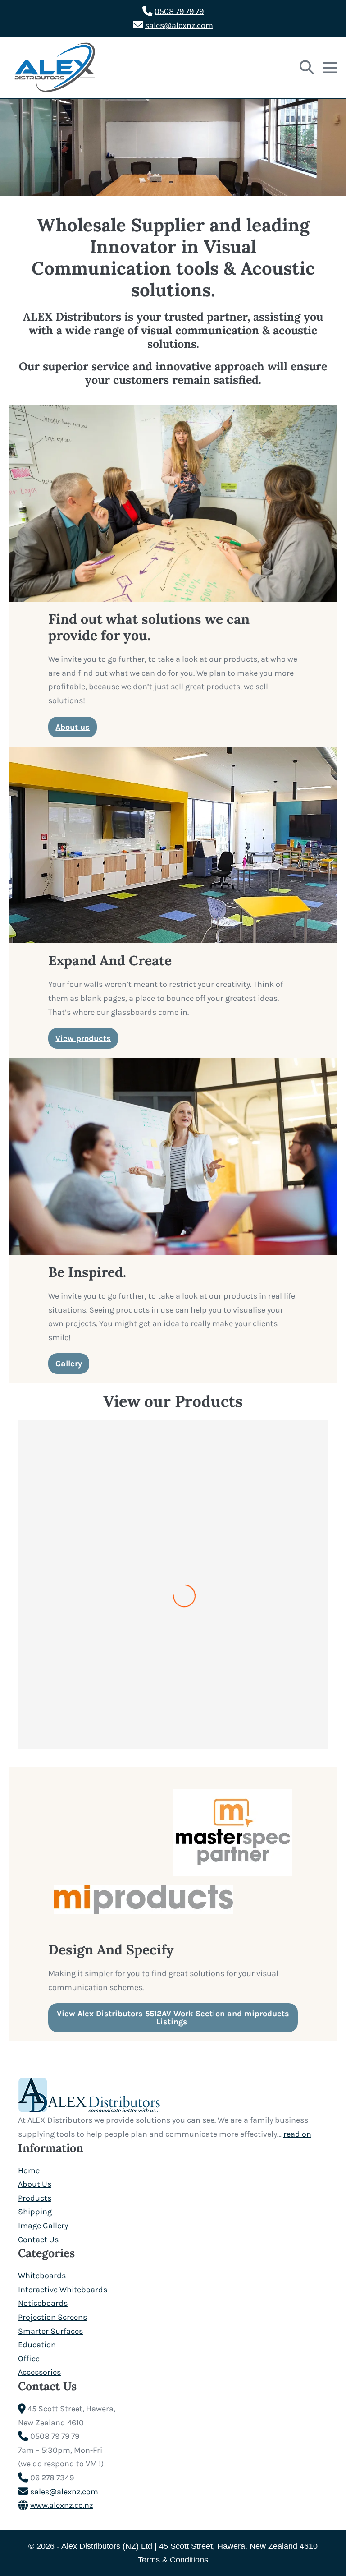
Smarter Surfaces (50, 2331)
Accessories (39, 2372)
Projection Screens (52, 2317)
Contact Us (38, 2240)
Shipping (35, 2212)
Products (35, 2198)
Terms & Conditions (173, 2560)
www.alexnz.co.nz (62, 2505)
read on (297, 2134)
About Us (35, 2184)
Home (29, 2170)
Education (37, 2345)
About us (73, 727)
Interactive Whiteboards (63, 2290)
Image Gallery (43, 2226)
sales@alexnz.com (179, 25)
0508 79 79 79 (179, 11)
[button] (307, 68)
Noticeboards (43, 2303)
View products (83, 1038)
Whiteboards (42, 2276)
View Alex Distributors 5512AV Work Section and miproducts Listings (173, 2018)
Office (29, 2359)
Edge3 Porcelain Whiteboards (173, 1744)
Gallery (69, 1364)
